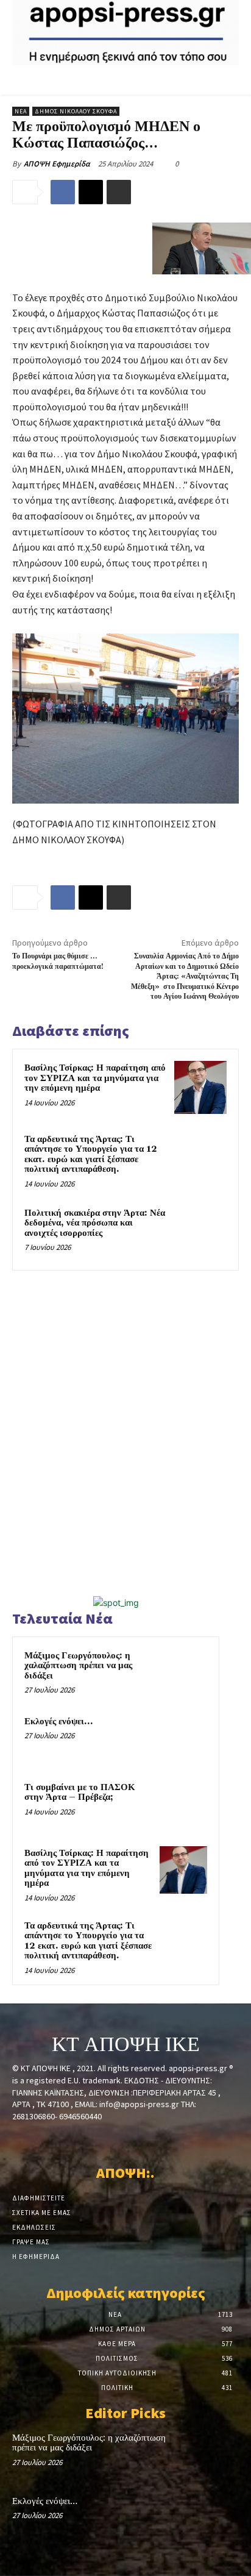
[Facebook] (63, 192)
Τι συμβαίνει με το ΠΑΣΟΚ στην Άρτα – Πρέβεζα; (80, 1793)
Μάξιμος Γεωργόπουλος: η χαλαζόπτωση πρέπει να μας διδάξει (78, 1666)
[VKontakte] (147, 2139)
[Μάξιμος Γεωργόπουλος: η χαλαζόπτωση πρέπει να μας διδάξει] (183, 1672)
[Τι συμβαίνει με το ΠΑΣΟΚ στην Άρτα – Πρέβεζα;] (183, 1804)
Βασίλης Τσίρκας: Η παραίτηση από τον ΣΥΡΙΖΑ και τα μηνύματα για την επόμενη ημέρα (95, 1078)
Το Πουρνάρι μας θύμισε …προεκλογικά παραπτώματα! (58, 961)
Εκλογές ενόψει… (58, 1721)
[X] (91, 192)
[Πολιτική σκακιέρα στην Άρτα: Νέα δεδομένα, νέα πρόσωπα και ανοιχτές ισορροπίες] (200, 1232)
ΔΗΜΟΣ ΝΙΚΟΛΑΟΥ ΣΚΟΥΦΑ (76, 111)
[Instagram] (104, 2139)
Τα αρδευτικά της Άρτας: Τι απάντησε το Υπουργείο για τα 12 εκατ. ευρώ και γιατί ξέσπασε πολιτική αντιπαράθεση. (91, 1154)
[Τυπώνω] (119, 192)
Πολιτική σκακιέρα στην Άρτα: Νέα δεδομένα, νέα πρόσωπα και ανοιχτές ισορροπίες (95, 1223)
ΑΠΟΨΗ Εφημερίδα (57, 164)
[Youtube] (168, 2139)
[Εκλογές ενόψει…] (183, 1738)
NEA (21, 111)
